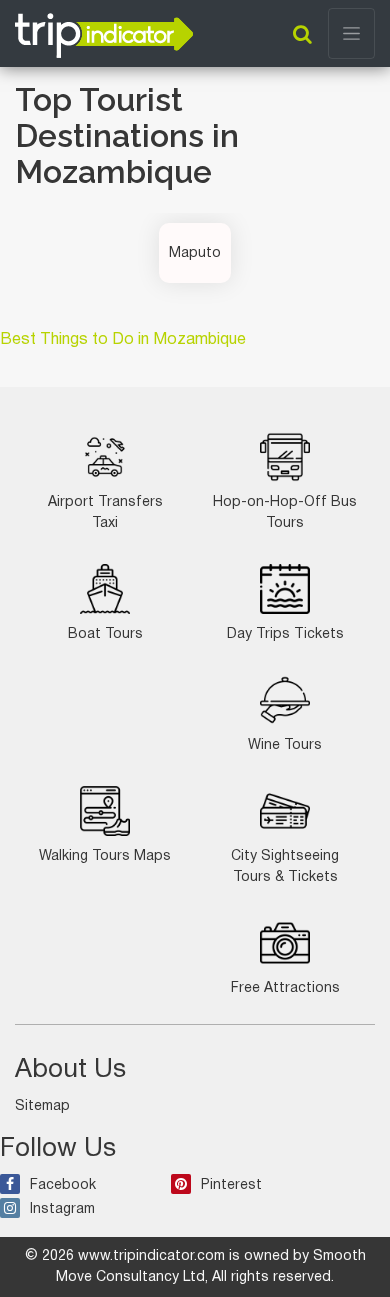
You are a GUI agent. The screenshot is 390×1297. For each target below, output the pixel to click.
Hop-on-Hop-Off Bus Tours (285, 513)
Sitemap (42, 1106)
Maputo (195, 253)
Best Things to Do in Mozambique (123, 340)
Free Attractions (285, 988)
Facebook (63, 1185)
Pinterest (231, 1185)
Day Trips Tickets (285, 634)
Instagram (62, 1209)
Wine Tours (285, 745)
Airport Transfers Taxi (105, 513)
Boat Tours (105, 634)
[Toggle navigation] (351, 33)
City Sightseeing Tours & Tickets (285, 867)
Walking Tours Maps (105, 856)
